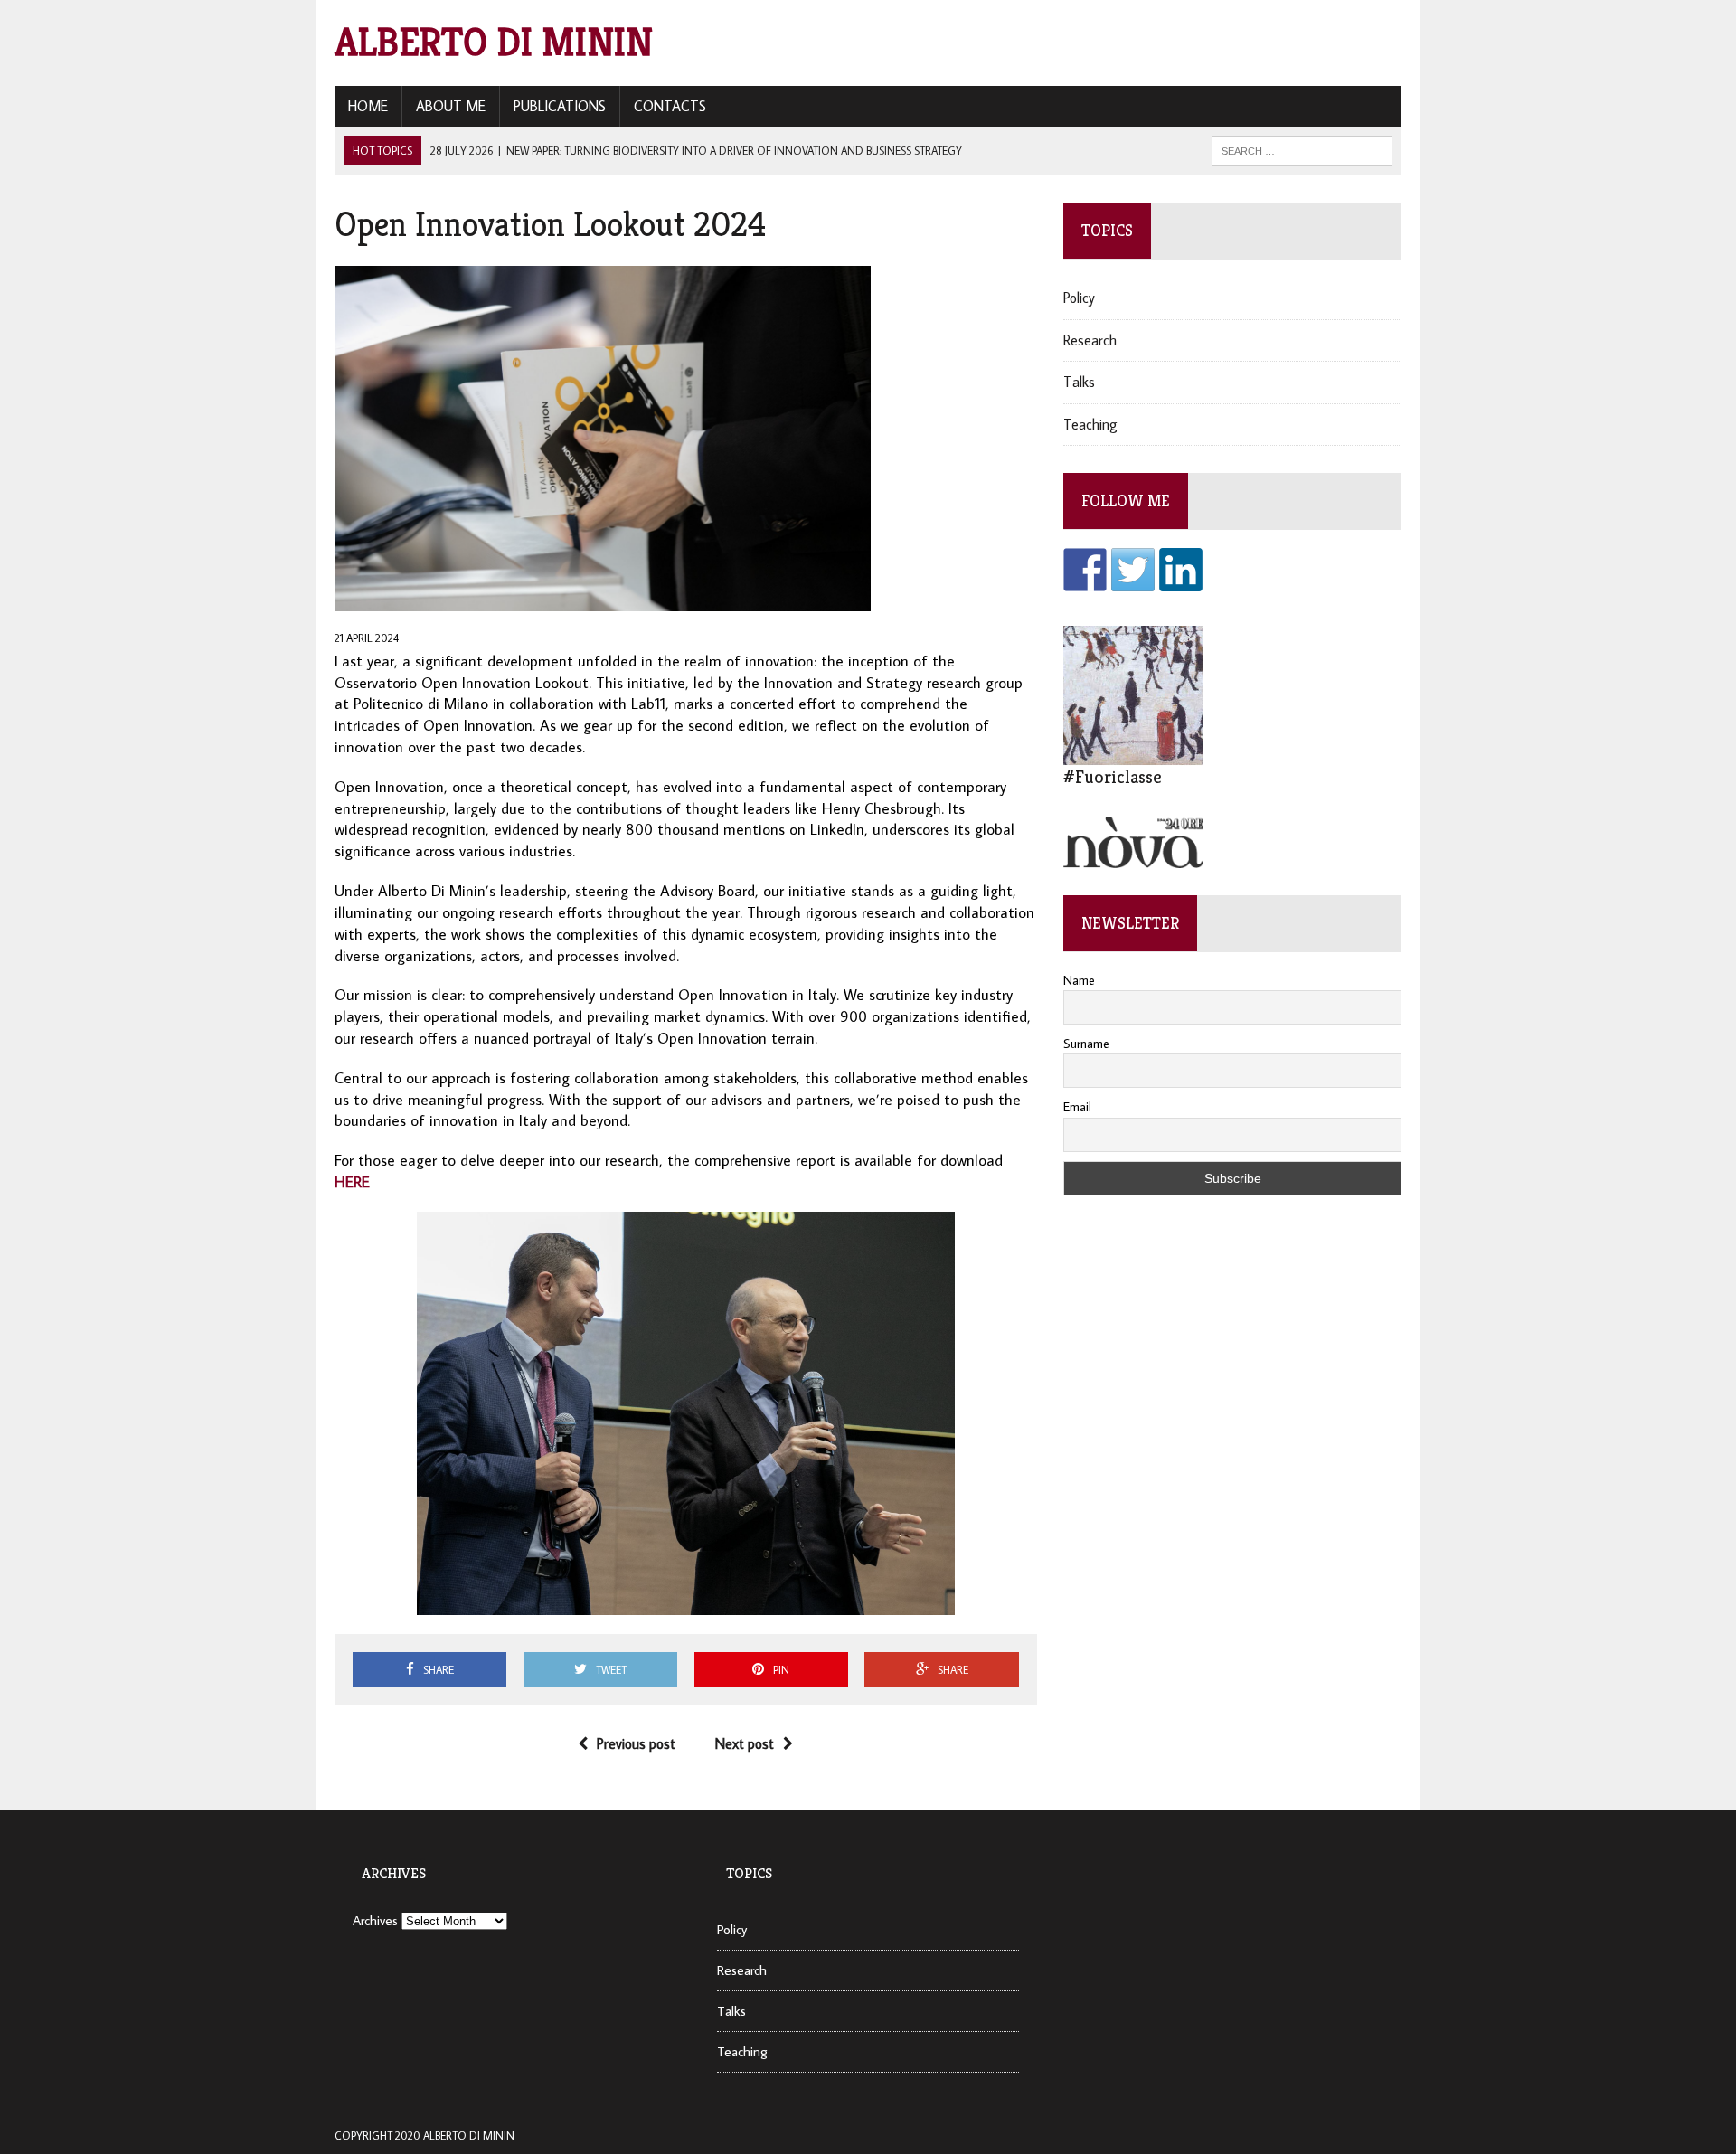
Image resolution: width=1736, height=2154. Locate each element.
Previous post (636, 1743)
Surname (1086, 1044)
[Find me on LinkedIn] (1181, 570)
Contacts (670, 106)
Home (368, 106)
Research (1090, 340)
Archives (375, 1920)
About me (451, 106)
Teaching (1090, 424)
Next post (745, 1743)
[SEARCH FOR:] (1302, 149)
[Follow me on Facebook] (1085, 570)
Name (1079, 980)
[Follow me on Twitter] (1133, 570)
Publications (560, 106)
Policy (1079, 298)
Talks (1079, 382)
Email (1077, 1107)
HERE (352, 1182)
